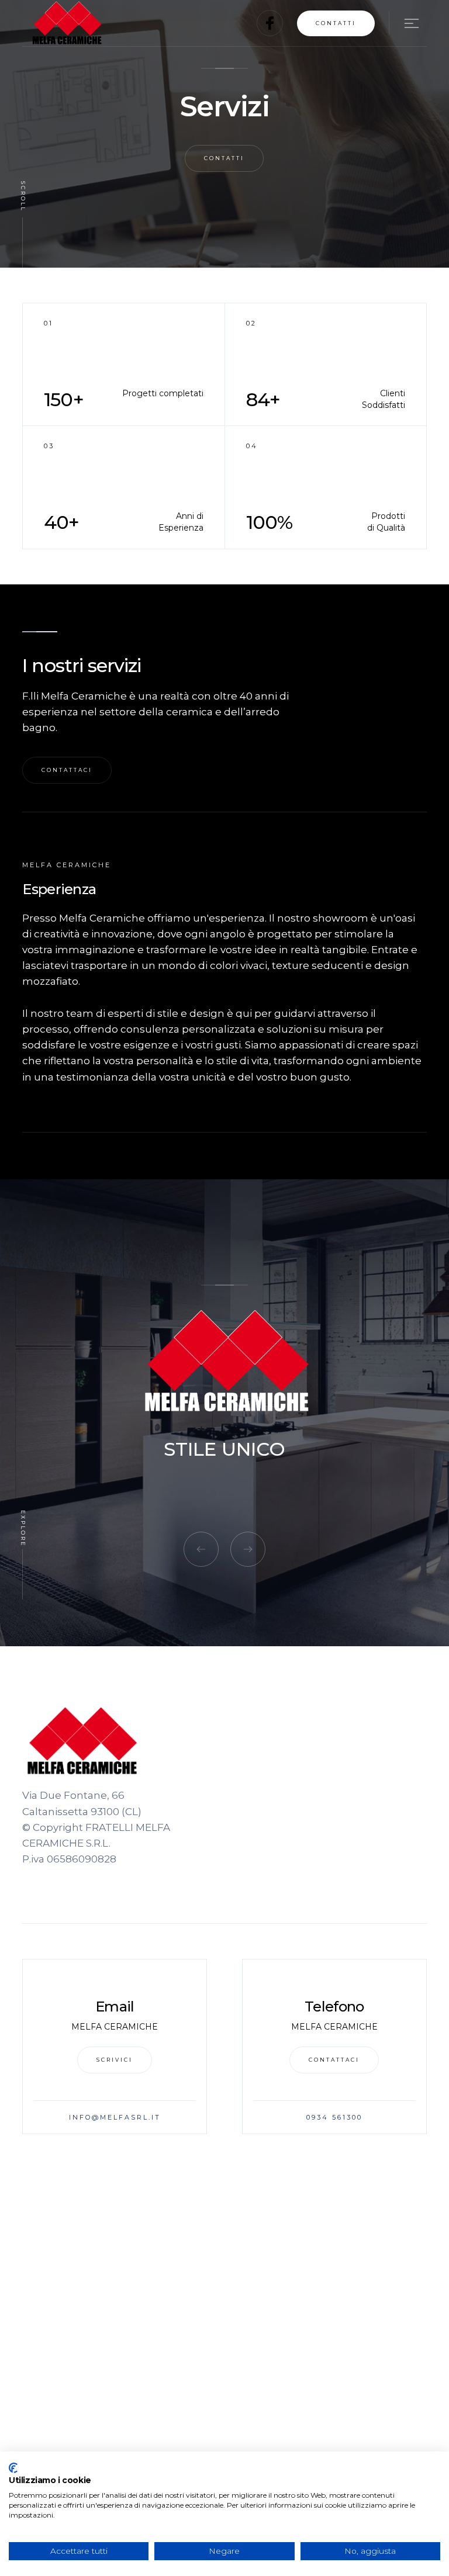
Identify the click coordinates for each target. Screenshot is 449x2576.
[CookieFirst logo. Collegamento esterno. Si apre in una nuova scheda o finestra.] (13, 2468)
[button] (404, 23)
